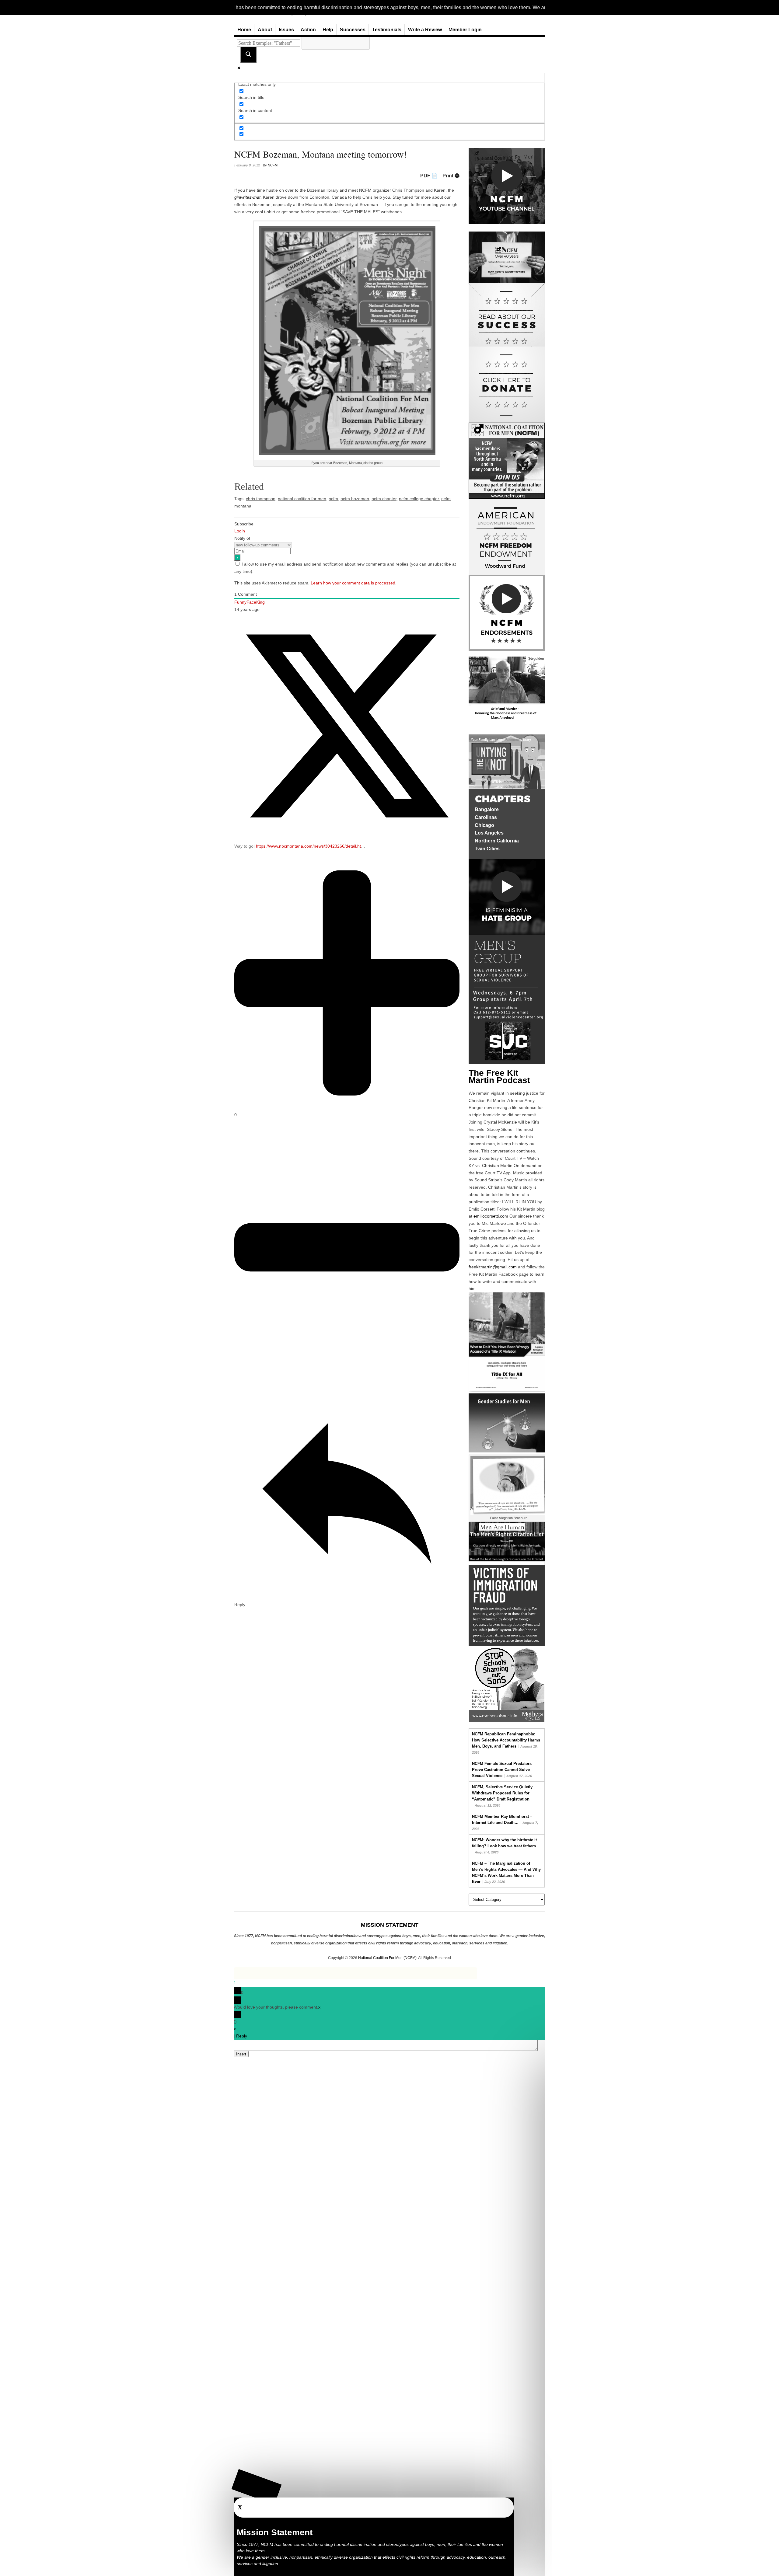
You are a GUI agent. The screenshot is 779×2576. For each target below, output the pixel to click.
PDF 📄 (429, 176)
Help (328, 30)
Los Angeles (489, 833)
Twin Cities (487, 849)
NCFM (273, 165)
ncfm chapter (384, 499)
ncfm (333, 499)
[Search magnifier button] (248, 55)
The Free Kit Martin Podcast (499, 1077)
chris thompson (261, 499)
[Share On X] (347, 837)
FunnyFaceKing (250, 602)
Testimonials (387, 30)
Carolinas (486, 817)
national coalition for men (302, 499)
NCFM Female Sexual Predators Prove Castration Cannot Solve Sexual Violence (502, 1770)
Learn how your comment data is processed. (354, 583)
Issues (286, 30)
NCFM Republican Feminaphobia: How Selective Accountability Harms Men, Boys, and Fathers (506, 1740)
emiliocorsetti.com (491, 1216)
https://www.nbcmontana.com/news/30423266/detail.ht (308, 846)
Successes (353, 30)
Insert (241, 2054)
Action (308, 30)
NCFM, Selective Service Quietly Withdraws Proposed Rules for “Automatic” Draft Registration (502, 1793)
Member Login (465, 30)
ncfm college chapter (419, 499)
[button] (257, 2487)
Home (244, 30)
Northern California (497, 841)
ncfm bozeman (355, 499)
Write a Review (425, 30)
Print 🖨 (451, 176)
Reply (242, 2036)
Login (240, 531)
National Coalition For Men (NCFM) (387, 1958)
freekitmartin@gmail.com (493, 1267)
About (265, 30)
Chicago (484, 825)
